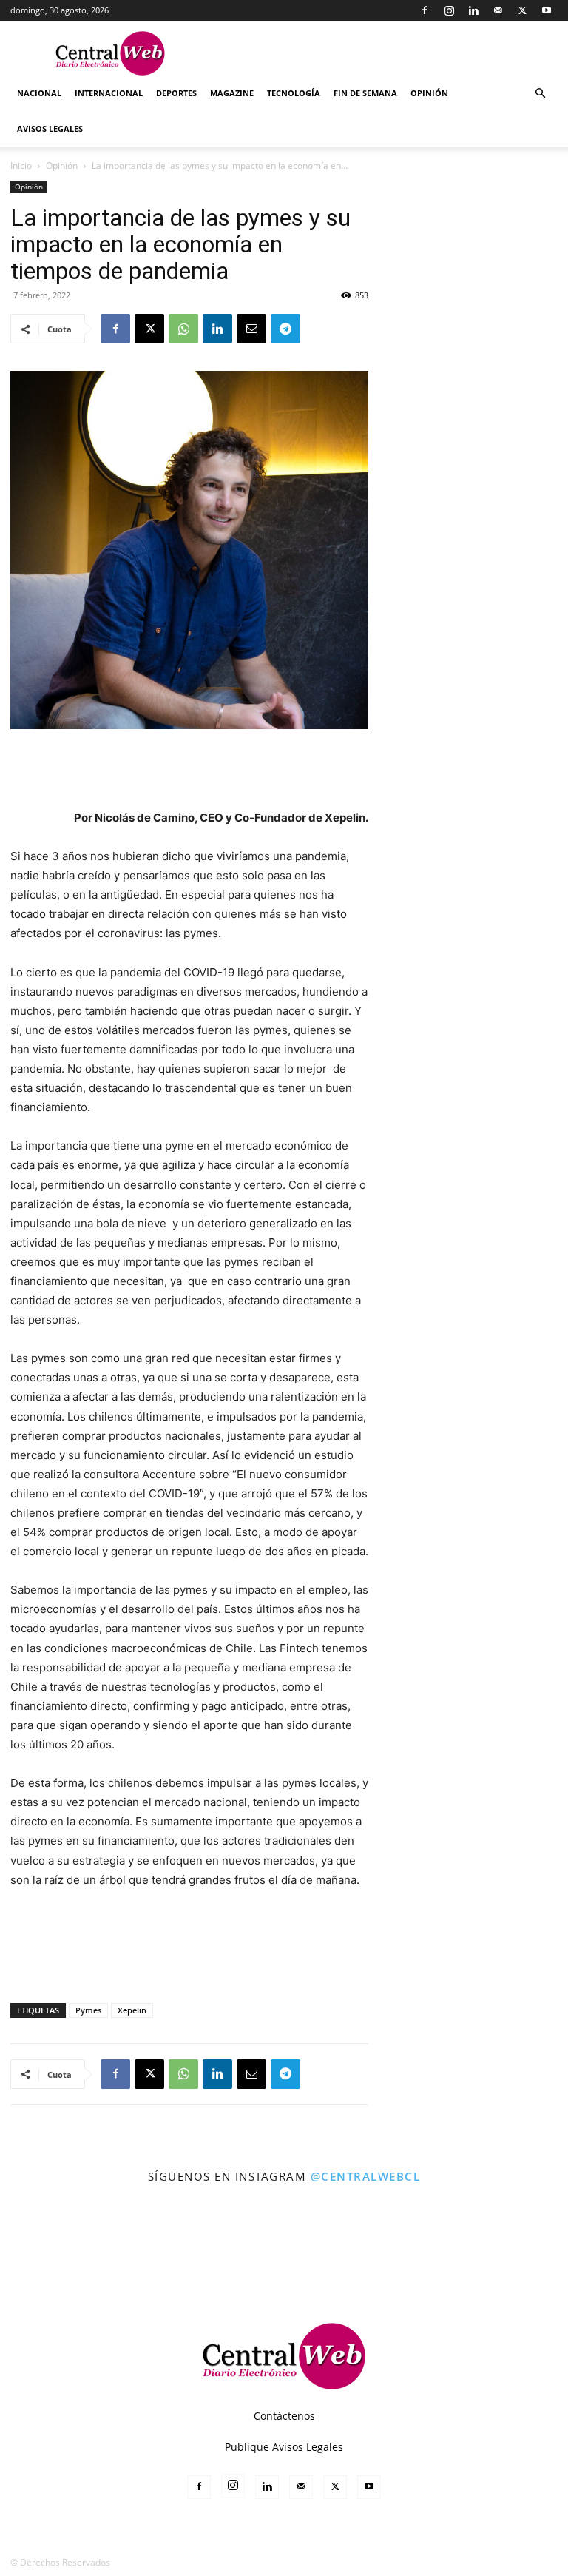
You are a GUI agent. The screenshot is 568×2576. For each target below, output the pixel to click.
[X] (522, 10)
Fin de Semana (365, 93)
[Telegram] (285, 329)
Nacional (39, 93)
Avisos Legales (50, 128)
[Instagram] (449, 10)
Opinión (429, 93)
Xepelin (132, 2010)
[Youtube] (547, 10)
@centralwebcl (366, 2176)
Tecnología (294, 93)
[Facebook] (425, 10)
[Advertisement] (189, 771)
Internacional (109, 93)
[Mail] (498, 10)
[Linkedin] (473, 10)
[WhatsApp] (183, 329)
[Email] (251, 329)
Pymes (88, 2010)
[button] (540, 94)
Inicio (21, 165)
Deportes (176, 93)
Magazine (232, 93)
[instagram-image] (34, 2229)
